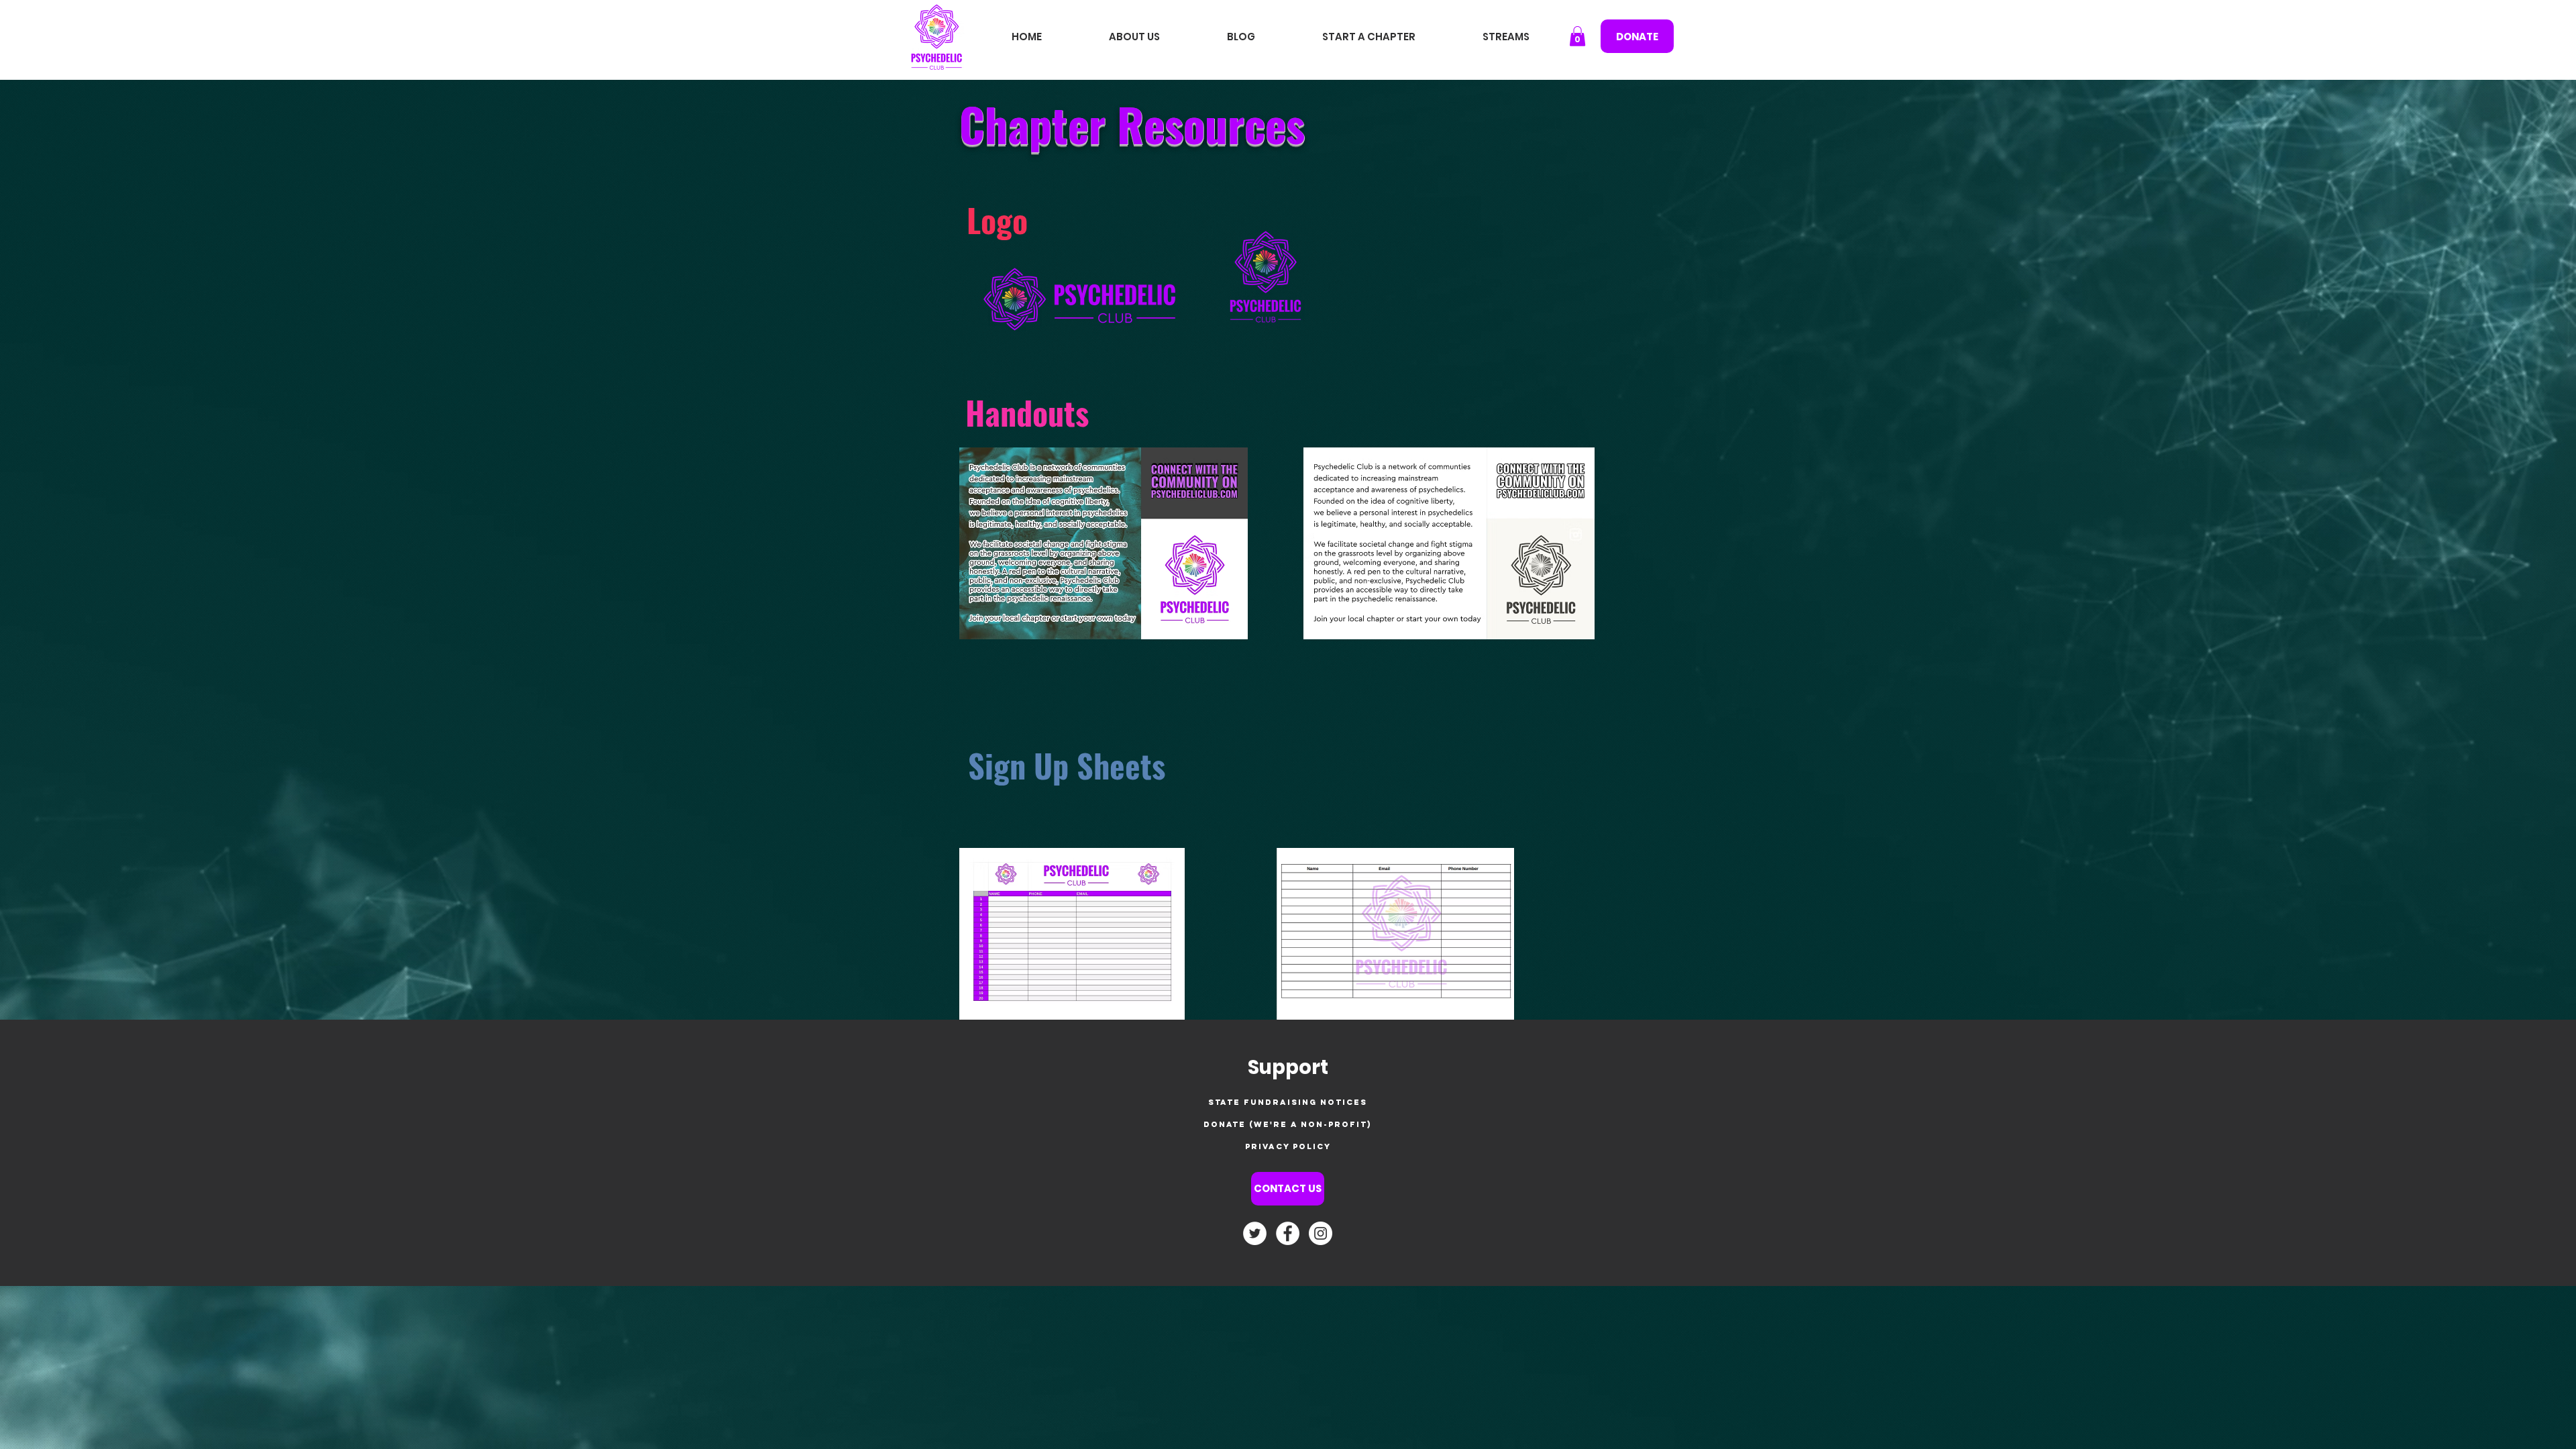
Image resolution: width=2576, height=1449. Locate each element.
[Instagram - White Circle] (1321, 1233)
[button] (1577, 36)
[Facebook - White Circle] (1288, 1233)
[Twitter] (1255, 1233)
